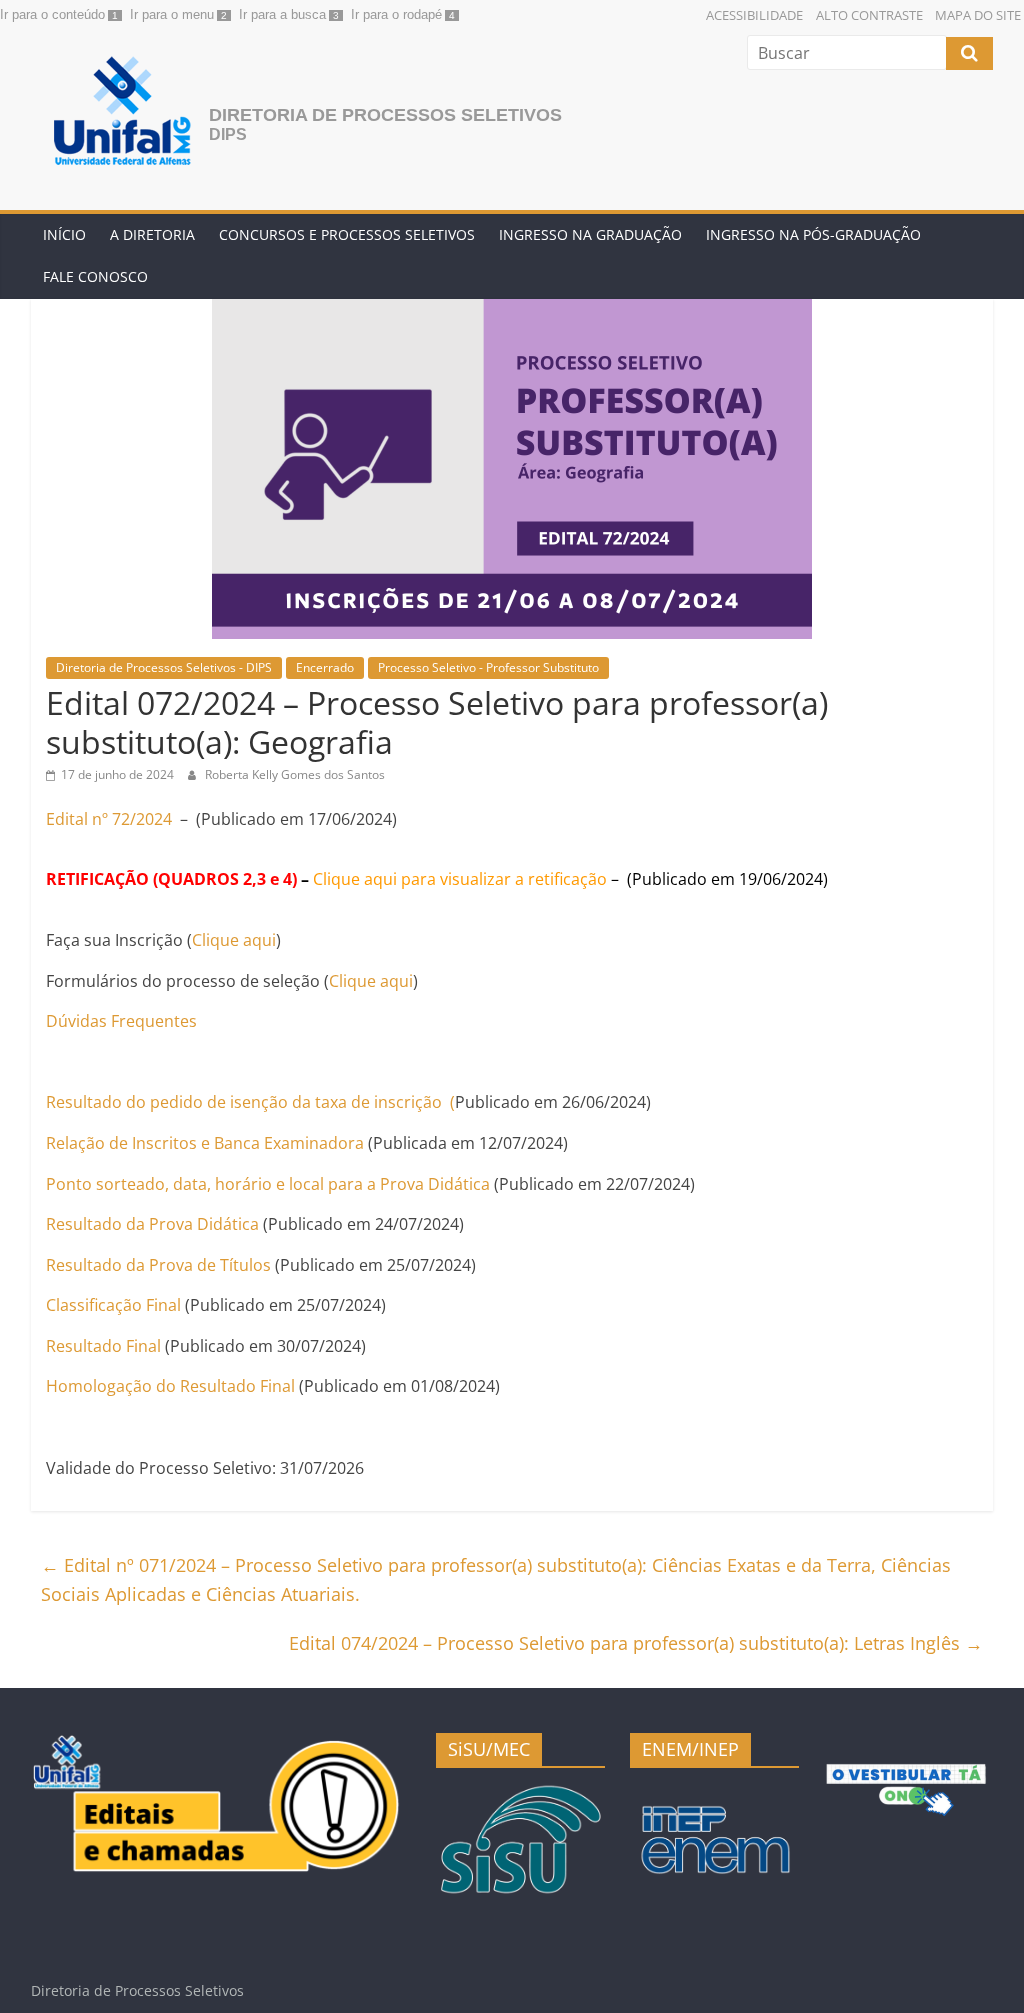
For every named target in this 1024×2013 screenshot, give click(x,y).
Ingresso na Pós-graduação (813, 234)
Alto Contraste (869, 15)
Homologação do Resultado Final (170, 1386)
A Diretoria (152, 234)
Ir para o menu (172, 14)
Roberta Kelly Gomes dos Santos (295, 774)
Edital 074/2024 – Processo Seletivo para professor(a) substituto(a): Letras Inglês (636, 1643)
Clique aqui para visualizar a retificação (460, 879)
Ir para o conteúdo (52, 14)
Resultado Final (103, 1346)
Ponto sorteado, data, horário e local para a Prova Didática (268, 1184)
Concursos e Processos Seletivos (347, 234)
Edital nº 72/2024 (109, 819)
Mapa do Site (978, 15)
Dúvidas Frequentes (121, 1021)
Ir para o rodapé (396, 14)
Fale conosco (95, 276)
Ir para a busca (282, 14)
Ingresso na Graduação (590, 234)
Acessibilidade (754, 15)
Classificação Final (113, 1305)
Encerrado (325, 667)
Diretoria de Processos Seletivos (385, 115)
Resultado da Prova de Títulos (158, 1265)
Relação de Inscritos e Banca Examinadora (207, 1143)
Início (64, 234)
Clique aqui (234, 940)
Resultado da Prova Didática (152, 1224)
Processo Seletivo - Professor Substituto (488, 667)
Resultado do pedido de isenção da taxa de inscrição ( (250, 1102)
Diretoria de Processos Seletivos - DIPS (164, 667)
